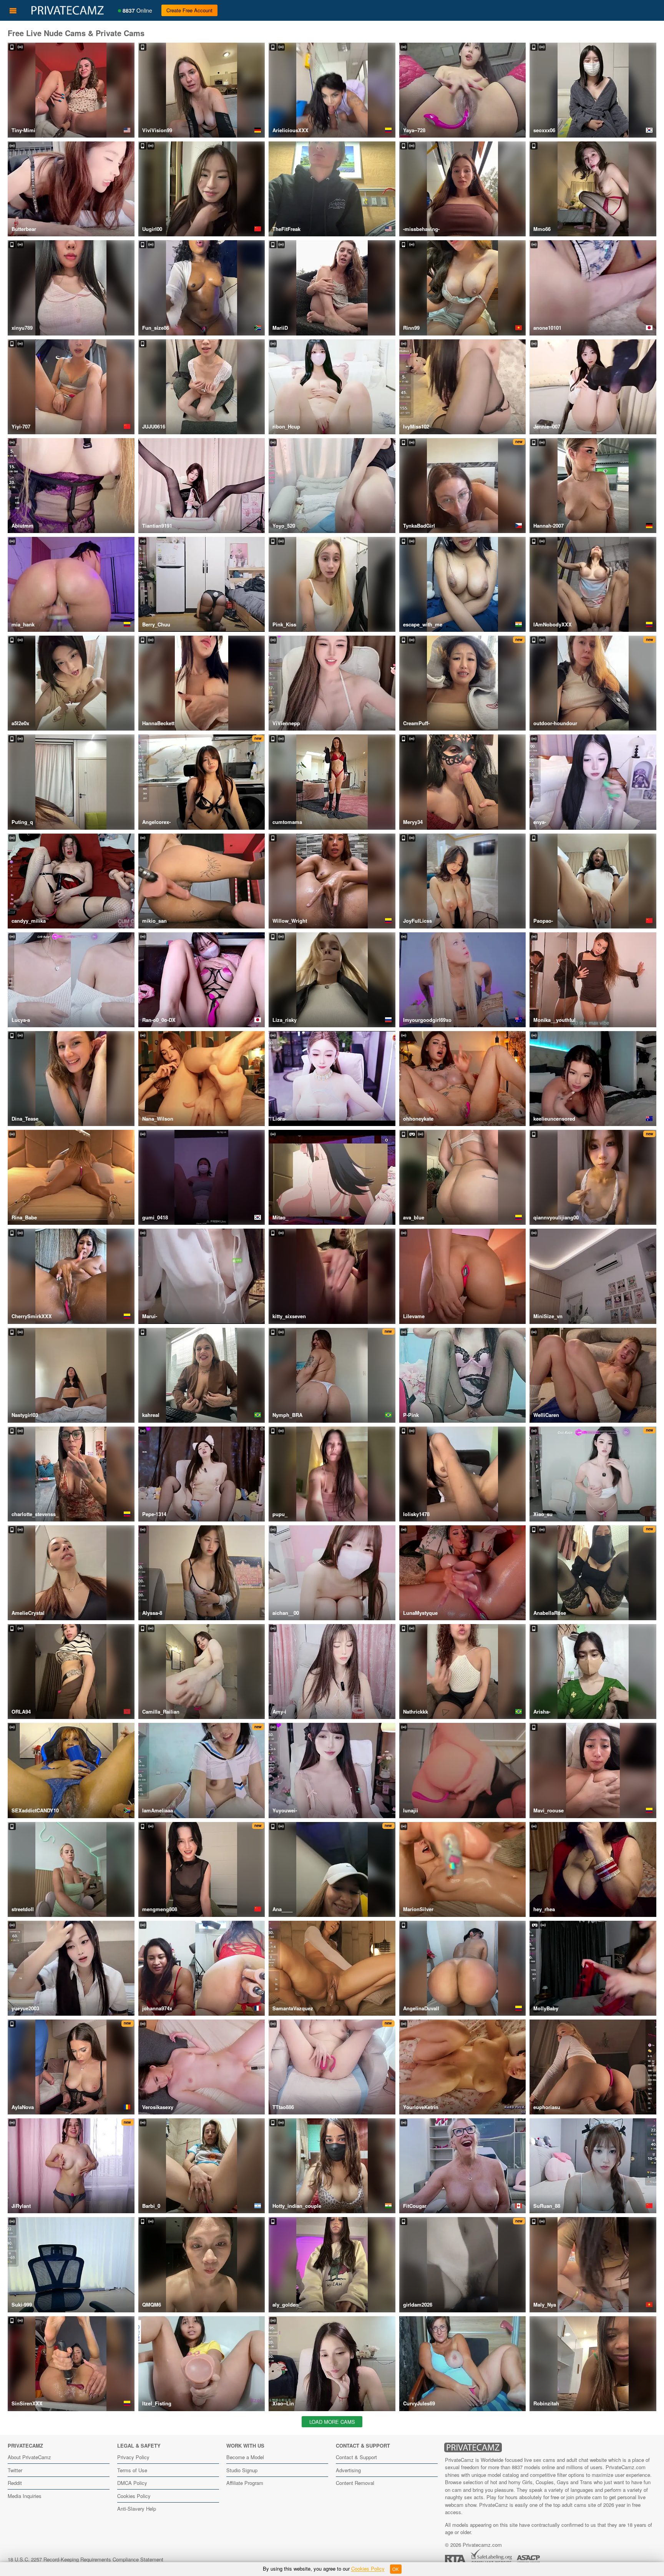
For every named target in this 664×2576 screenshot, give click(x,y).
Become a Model (245, 2457)
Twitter (15, 2470)
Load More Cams (332, 2422)
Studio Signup (242, 2470)
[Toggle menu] (13, 10)
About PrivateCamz (29, 2457)
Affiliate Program (245, 2483)
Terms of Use (132, 2470)
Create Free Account (189, 10)
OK (396, 2569)
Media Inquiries (25, 2496)
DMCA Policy (132, 2483)
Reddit (15, 2483)
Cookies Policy (134, 2496)
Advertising (348, 2470)
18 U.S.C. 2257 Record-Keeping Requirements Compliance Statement (85, 2559)
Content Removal (355, 2483)
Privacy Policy (133, 2457)
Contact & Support (356, 2457)
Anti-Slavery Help (137, 2509)
